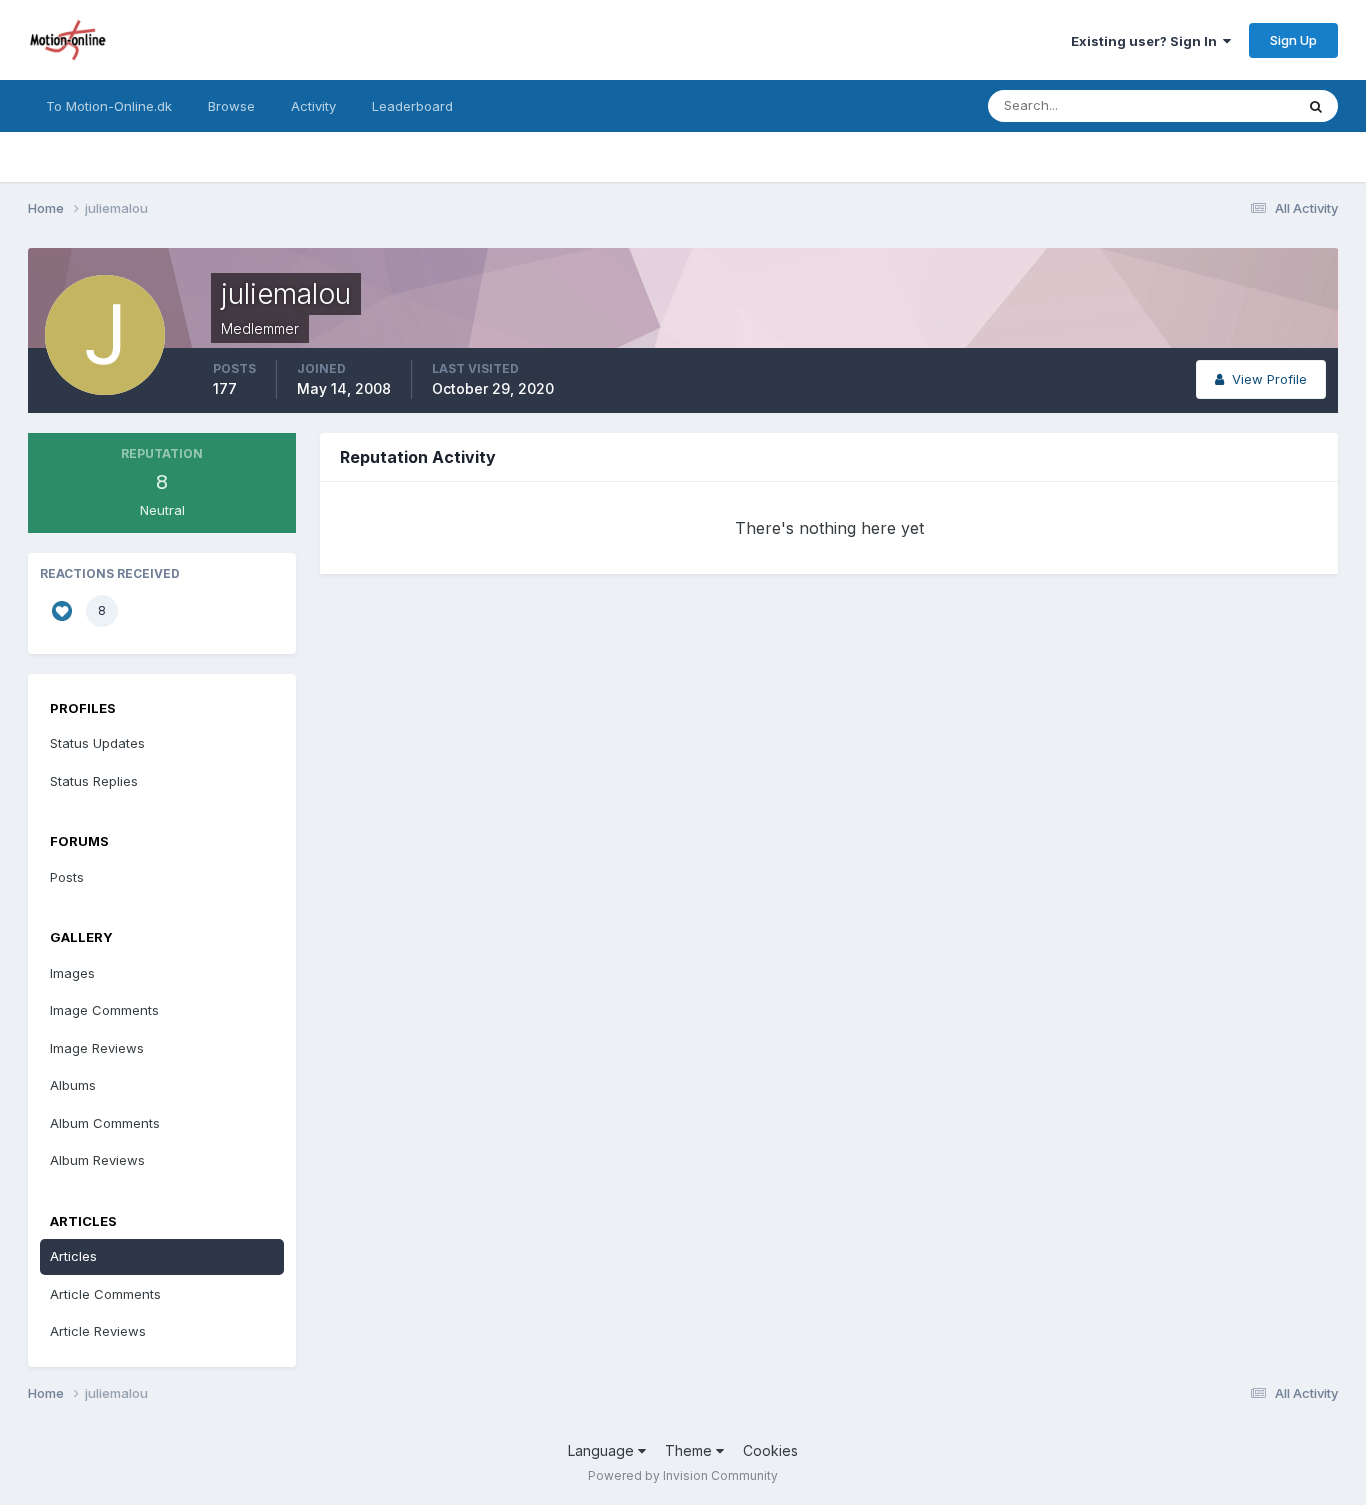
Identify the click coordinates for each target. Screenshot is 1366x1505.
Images (72, 973)
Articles (73, 1256)
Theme (690, 1450)
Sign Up (1293, 40)
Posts (67, 877)
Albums (73, 1085)
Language (603, 1450)
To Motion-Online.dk (109, 106)
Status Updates (1221, 105)
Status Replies (94, 781)
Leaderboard (412, 106)
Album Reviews (97, 1160)
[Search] (1316, 106)
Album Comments (105, 1123)
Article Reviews (98, 1331)
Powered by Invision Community (683, 1475)
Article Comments (105, 1294)
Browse (231, 106)
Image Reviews (97, 1048)
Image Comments (104, 1010)
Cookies (770, 1450)
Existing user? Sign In (1147, 41)
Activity (313, 106)
